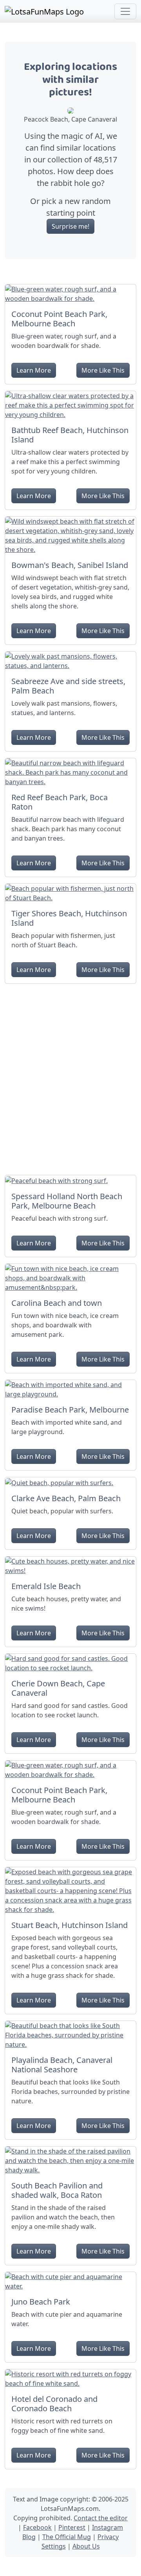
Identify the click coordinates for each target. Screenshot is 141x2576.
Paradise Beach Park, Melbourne (70, 1410)
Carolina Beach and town (57, 1303)
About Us (86, 2546)
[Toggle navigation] (125, 11)
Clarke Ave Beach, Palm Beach (66, 1498)
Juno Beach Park (41, 2302)
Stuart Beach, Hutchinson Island (70, 1925)
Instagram (108, 2527)
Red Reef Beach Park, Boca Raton (60, 802)
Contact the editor (101, 2518)
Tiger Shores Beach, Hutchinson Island (69, 918)
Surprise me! (70, 226)
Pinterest (72, 2527)
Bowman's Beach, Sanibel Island (70, 565)
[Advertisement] (70, 1076)
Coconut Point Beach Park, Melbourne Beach (59, 319)
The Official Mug (67, 2537)
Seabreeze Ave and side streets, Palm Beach (68, 686)
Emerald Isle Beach (46, 1586)
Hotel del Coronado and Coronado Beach (54, 2404)
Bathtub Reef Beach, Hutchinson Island (70, 435)
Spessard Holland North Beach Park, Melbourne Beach (67, 1201)
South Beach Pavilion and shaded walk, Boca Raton (57, 2190)
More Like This (103, 370)
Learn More (34, 370)
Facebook (37, 2527)
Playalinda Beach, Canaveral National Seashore (62, 2065)
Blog (29, 2537)
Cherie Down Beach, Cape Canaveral (58, 1688)
